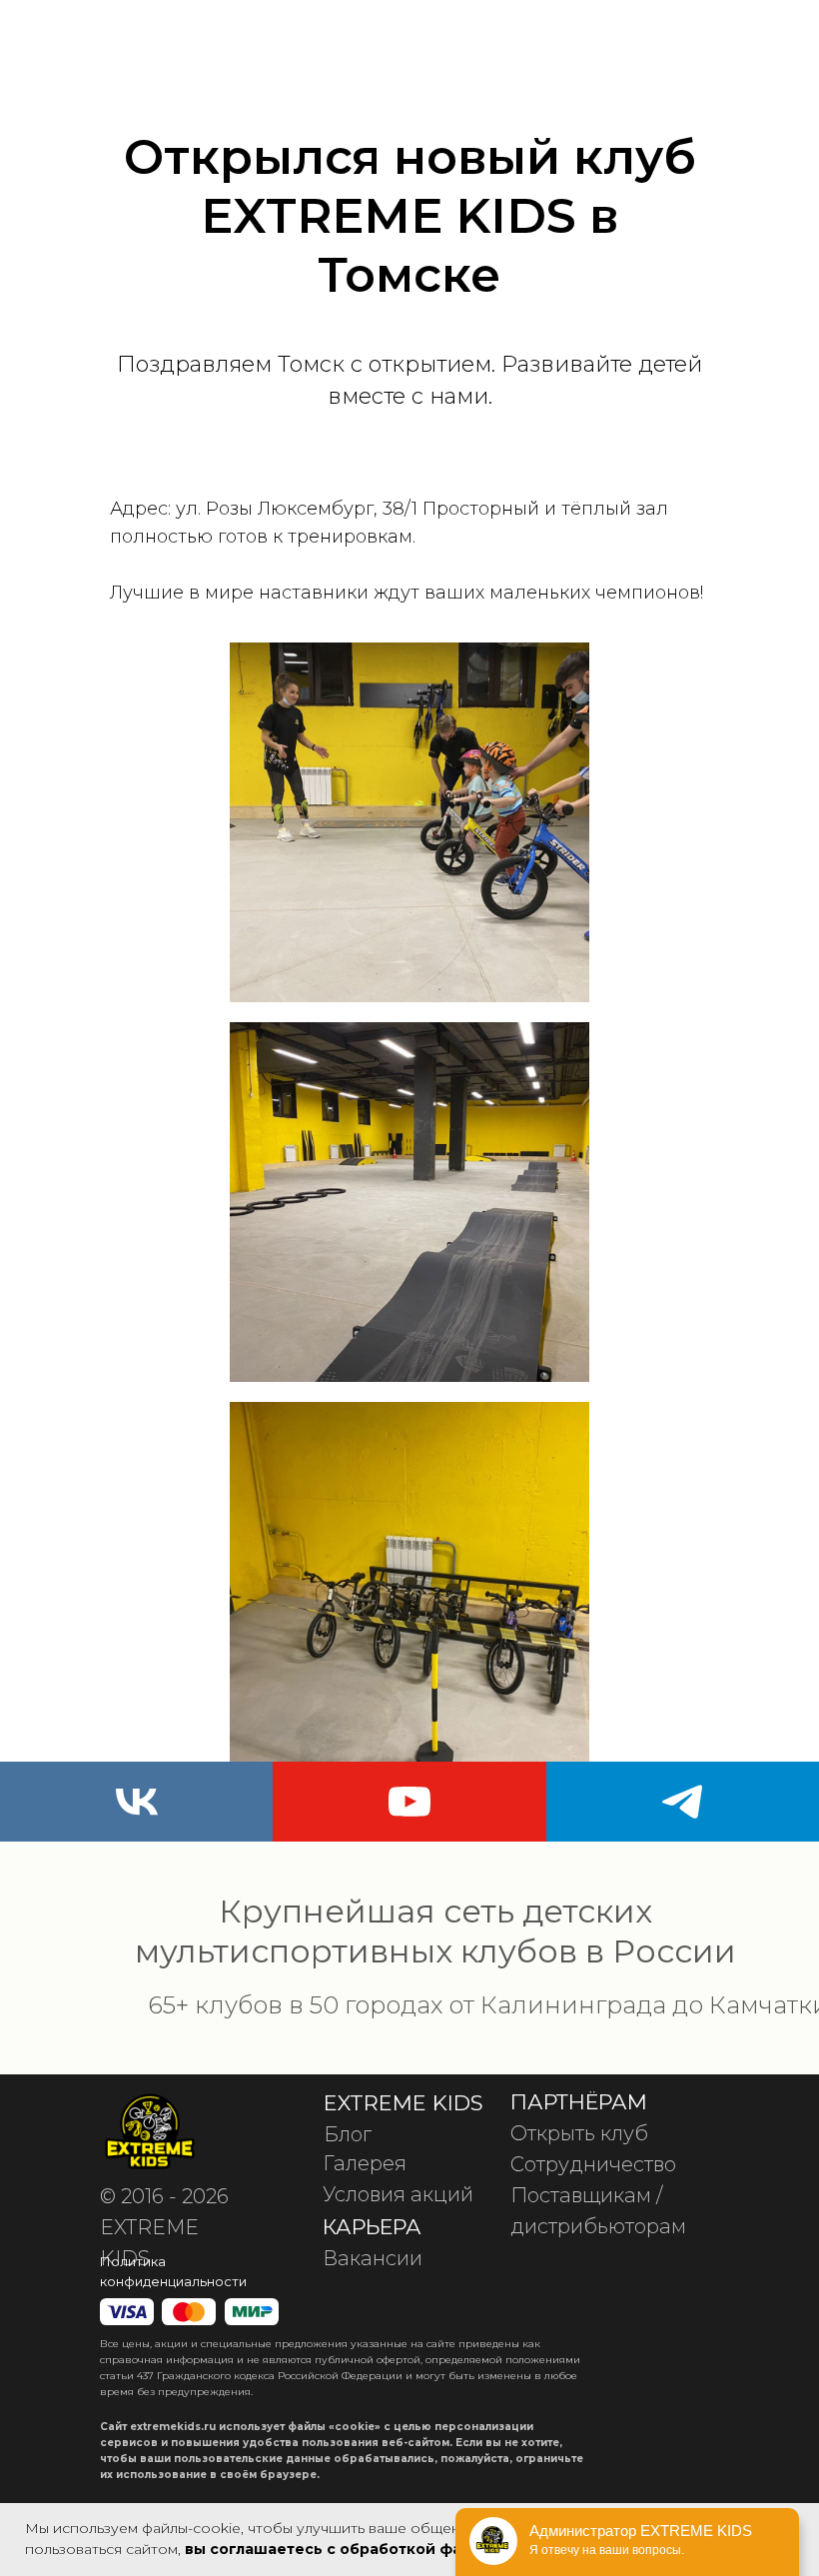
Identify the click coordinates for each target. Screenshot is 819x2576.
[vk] (136, 1802)
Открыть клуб (579, 2133)
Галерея (365, 2163)
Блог (348, 2134)
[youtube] (409, 1802)
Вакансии (373, 2258)
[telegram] (683, 1802)
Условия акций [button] (398, 2194)
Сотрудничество (593, 2164)
